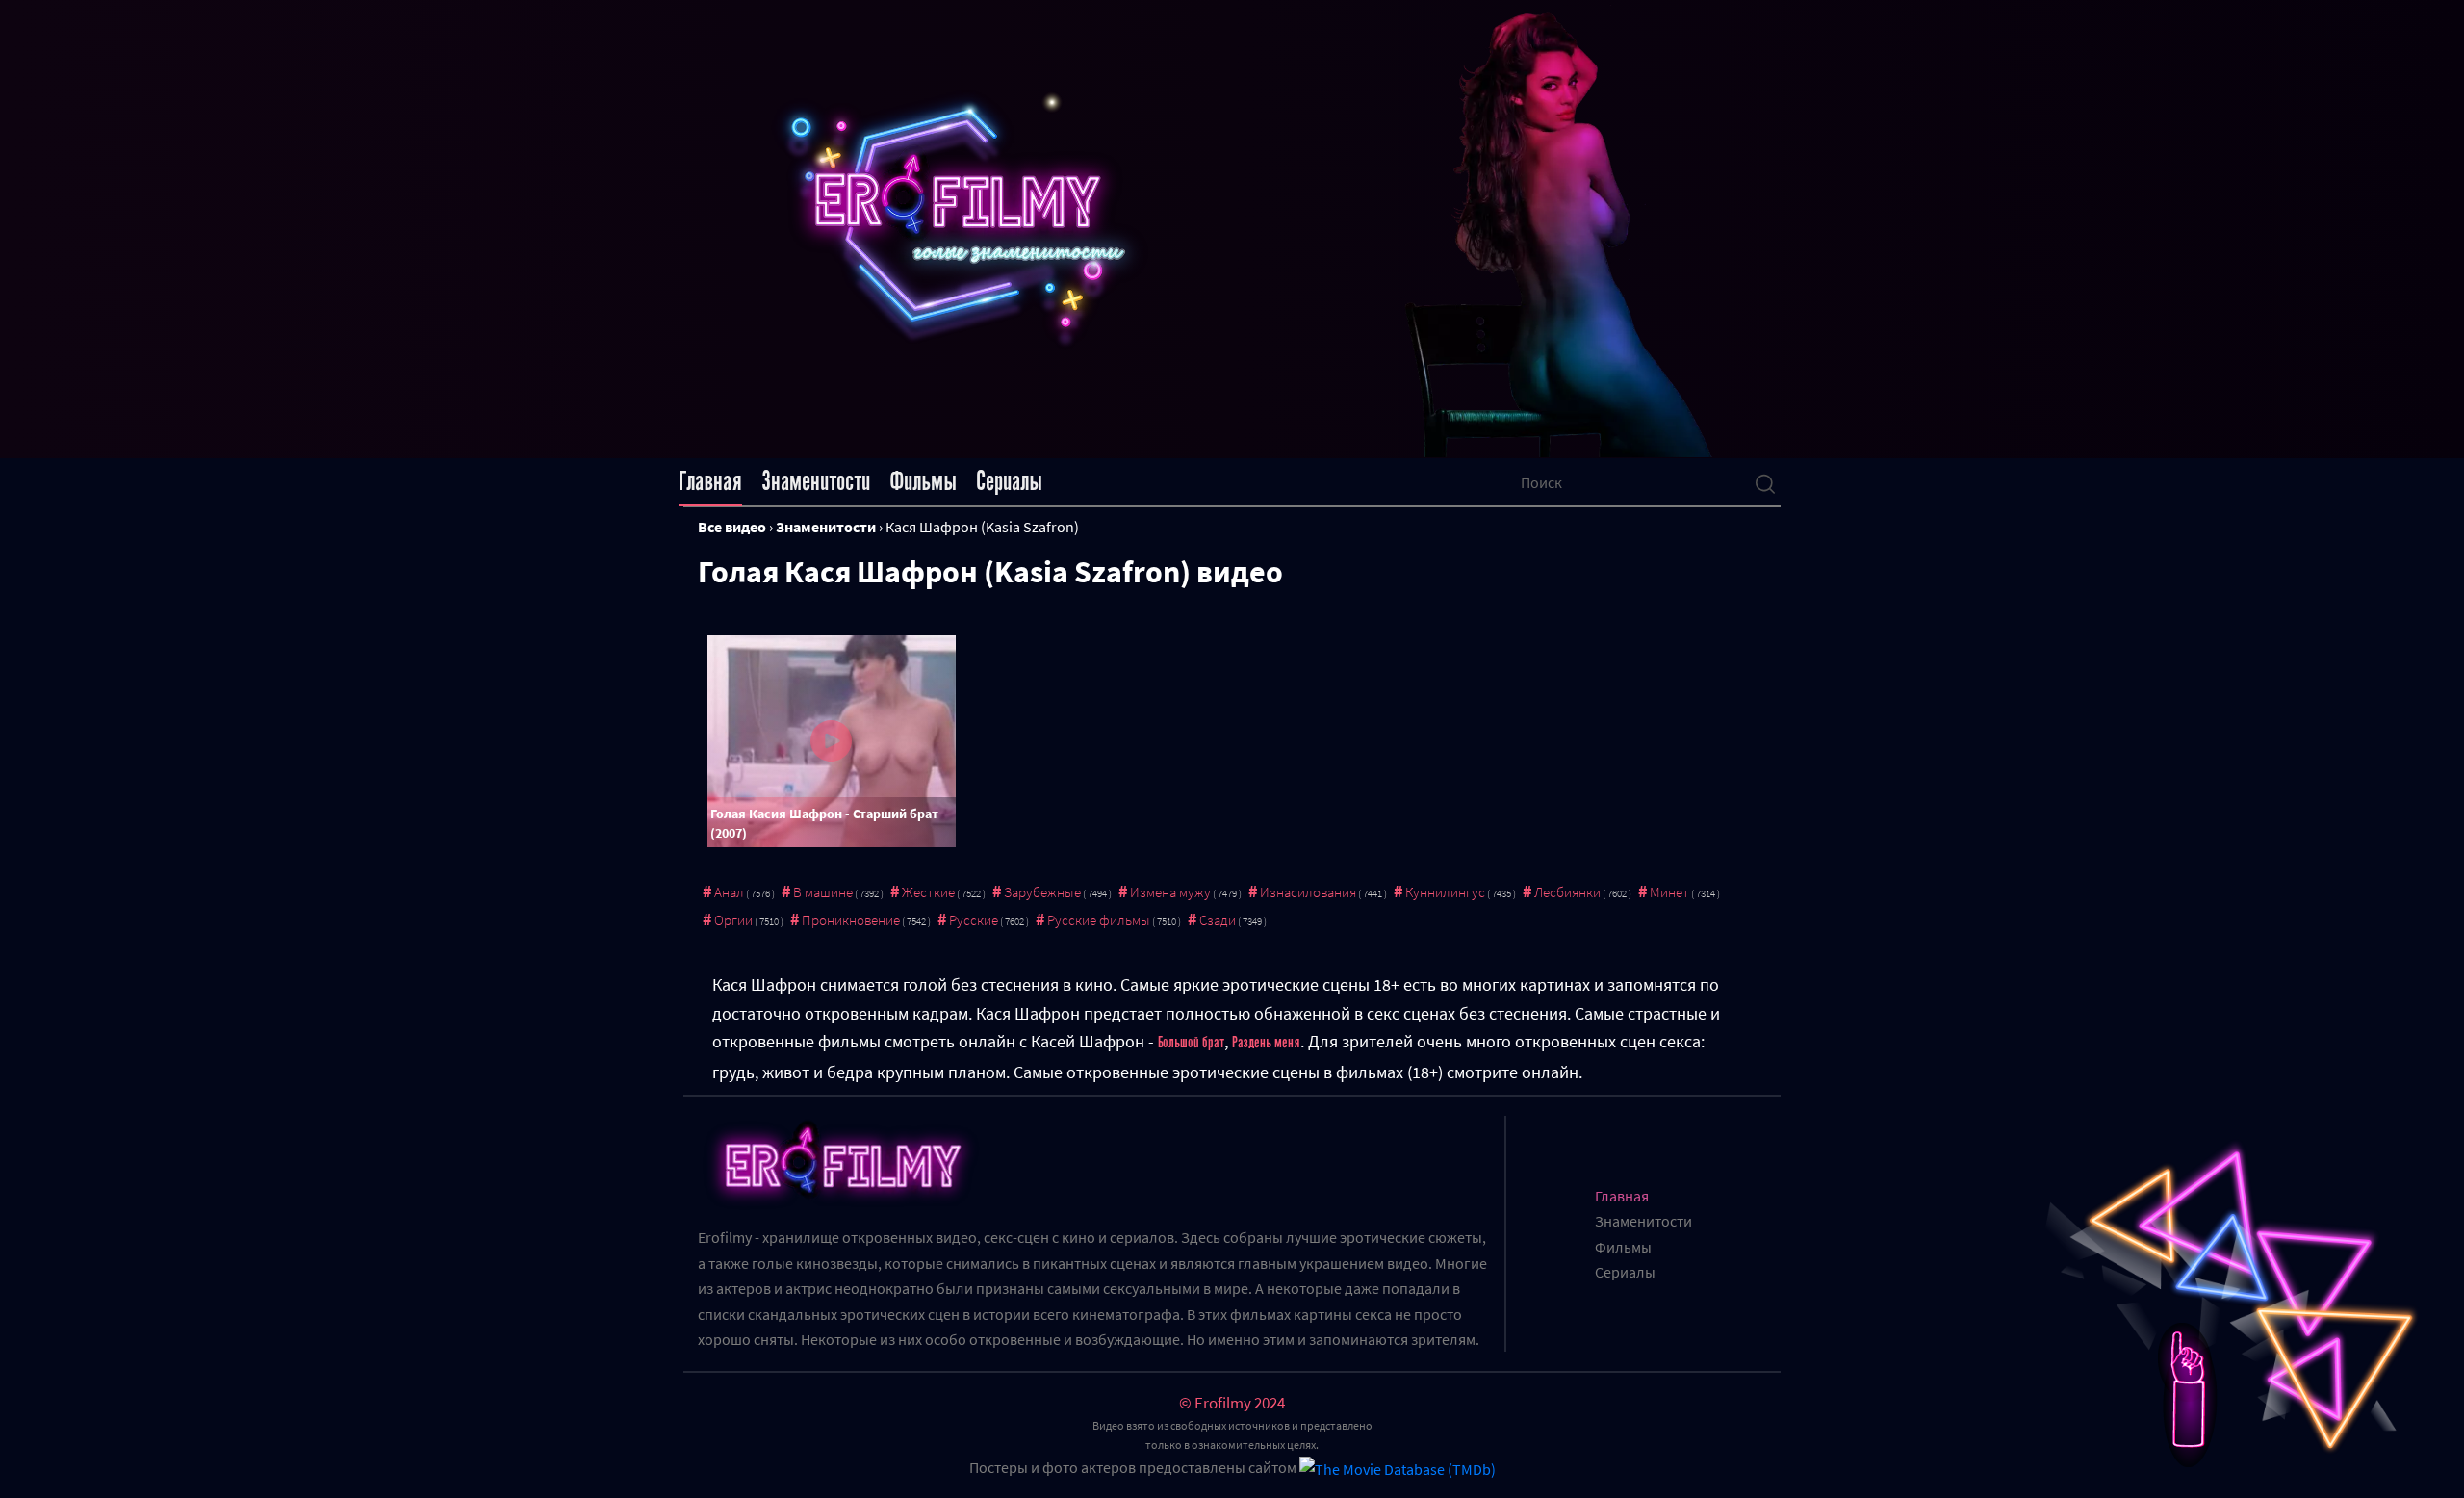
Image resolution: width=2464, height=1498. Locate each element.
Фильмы (923, 481)
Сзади (1218, 920)
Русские (974, 920)
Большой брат (1191, 1043)
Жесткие (928, 892)
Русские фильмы (1099, 920)
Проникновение (851, 920)
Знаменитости (816, 481)
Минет (1669, 892)
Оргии (733, 920)
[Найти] (1765, 482)
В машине (823, 892)
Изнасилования (1308, 892)
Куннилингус (1445, 892)
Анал (729, 892)
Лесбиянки (1567, 892)
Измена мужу (1170, 892)
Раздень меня (1266, 1043)
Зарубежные (1042, 892)
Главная (710, 481)
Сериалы (1009, 481)
